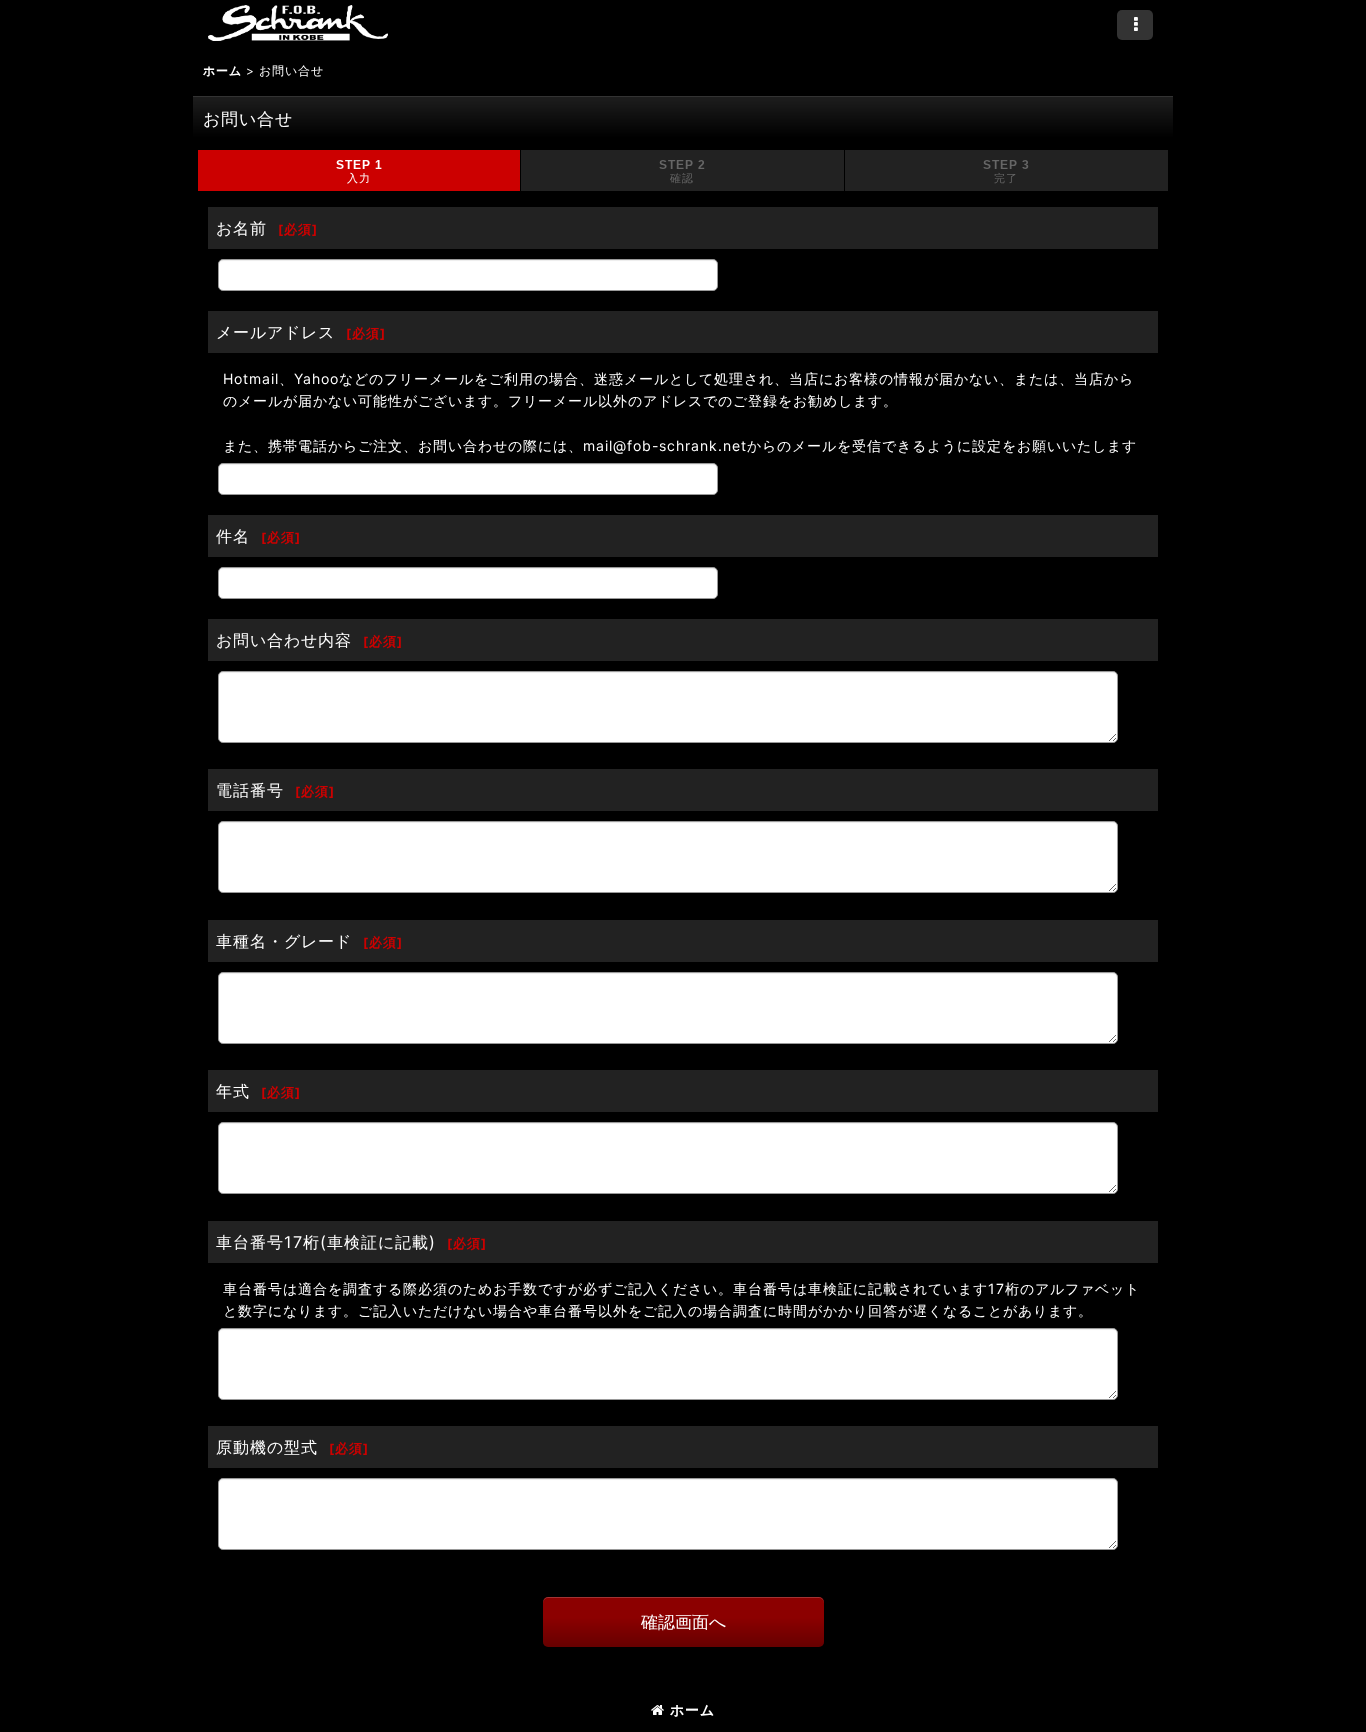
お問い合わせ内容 (284, 640)
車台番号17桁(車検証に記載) (326, 1242)
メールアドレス (275, 332)
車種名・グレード (284, 941)
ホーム (692, 1709)
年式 (233, 1091)
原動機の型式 (267, 1447)
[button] (1135, 25)
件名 (233, 536)
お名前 (241, 228)
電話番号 (250, 790)
